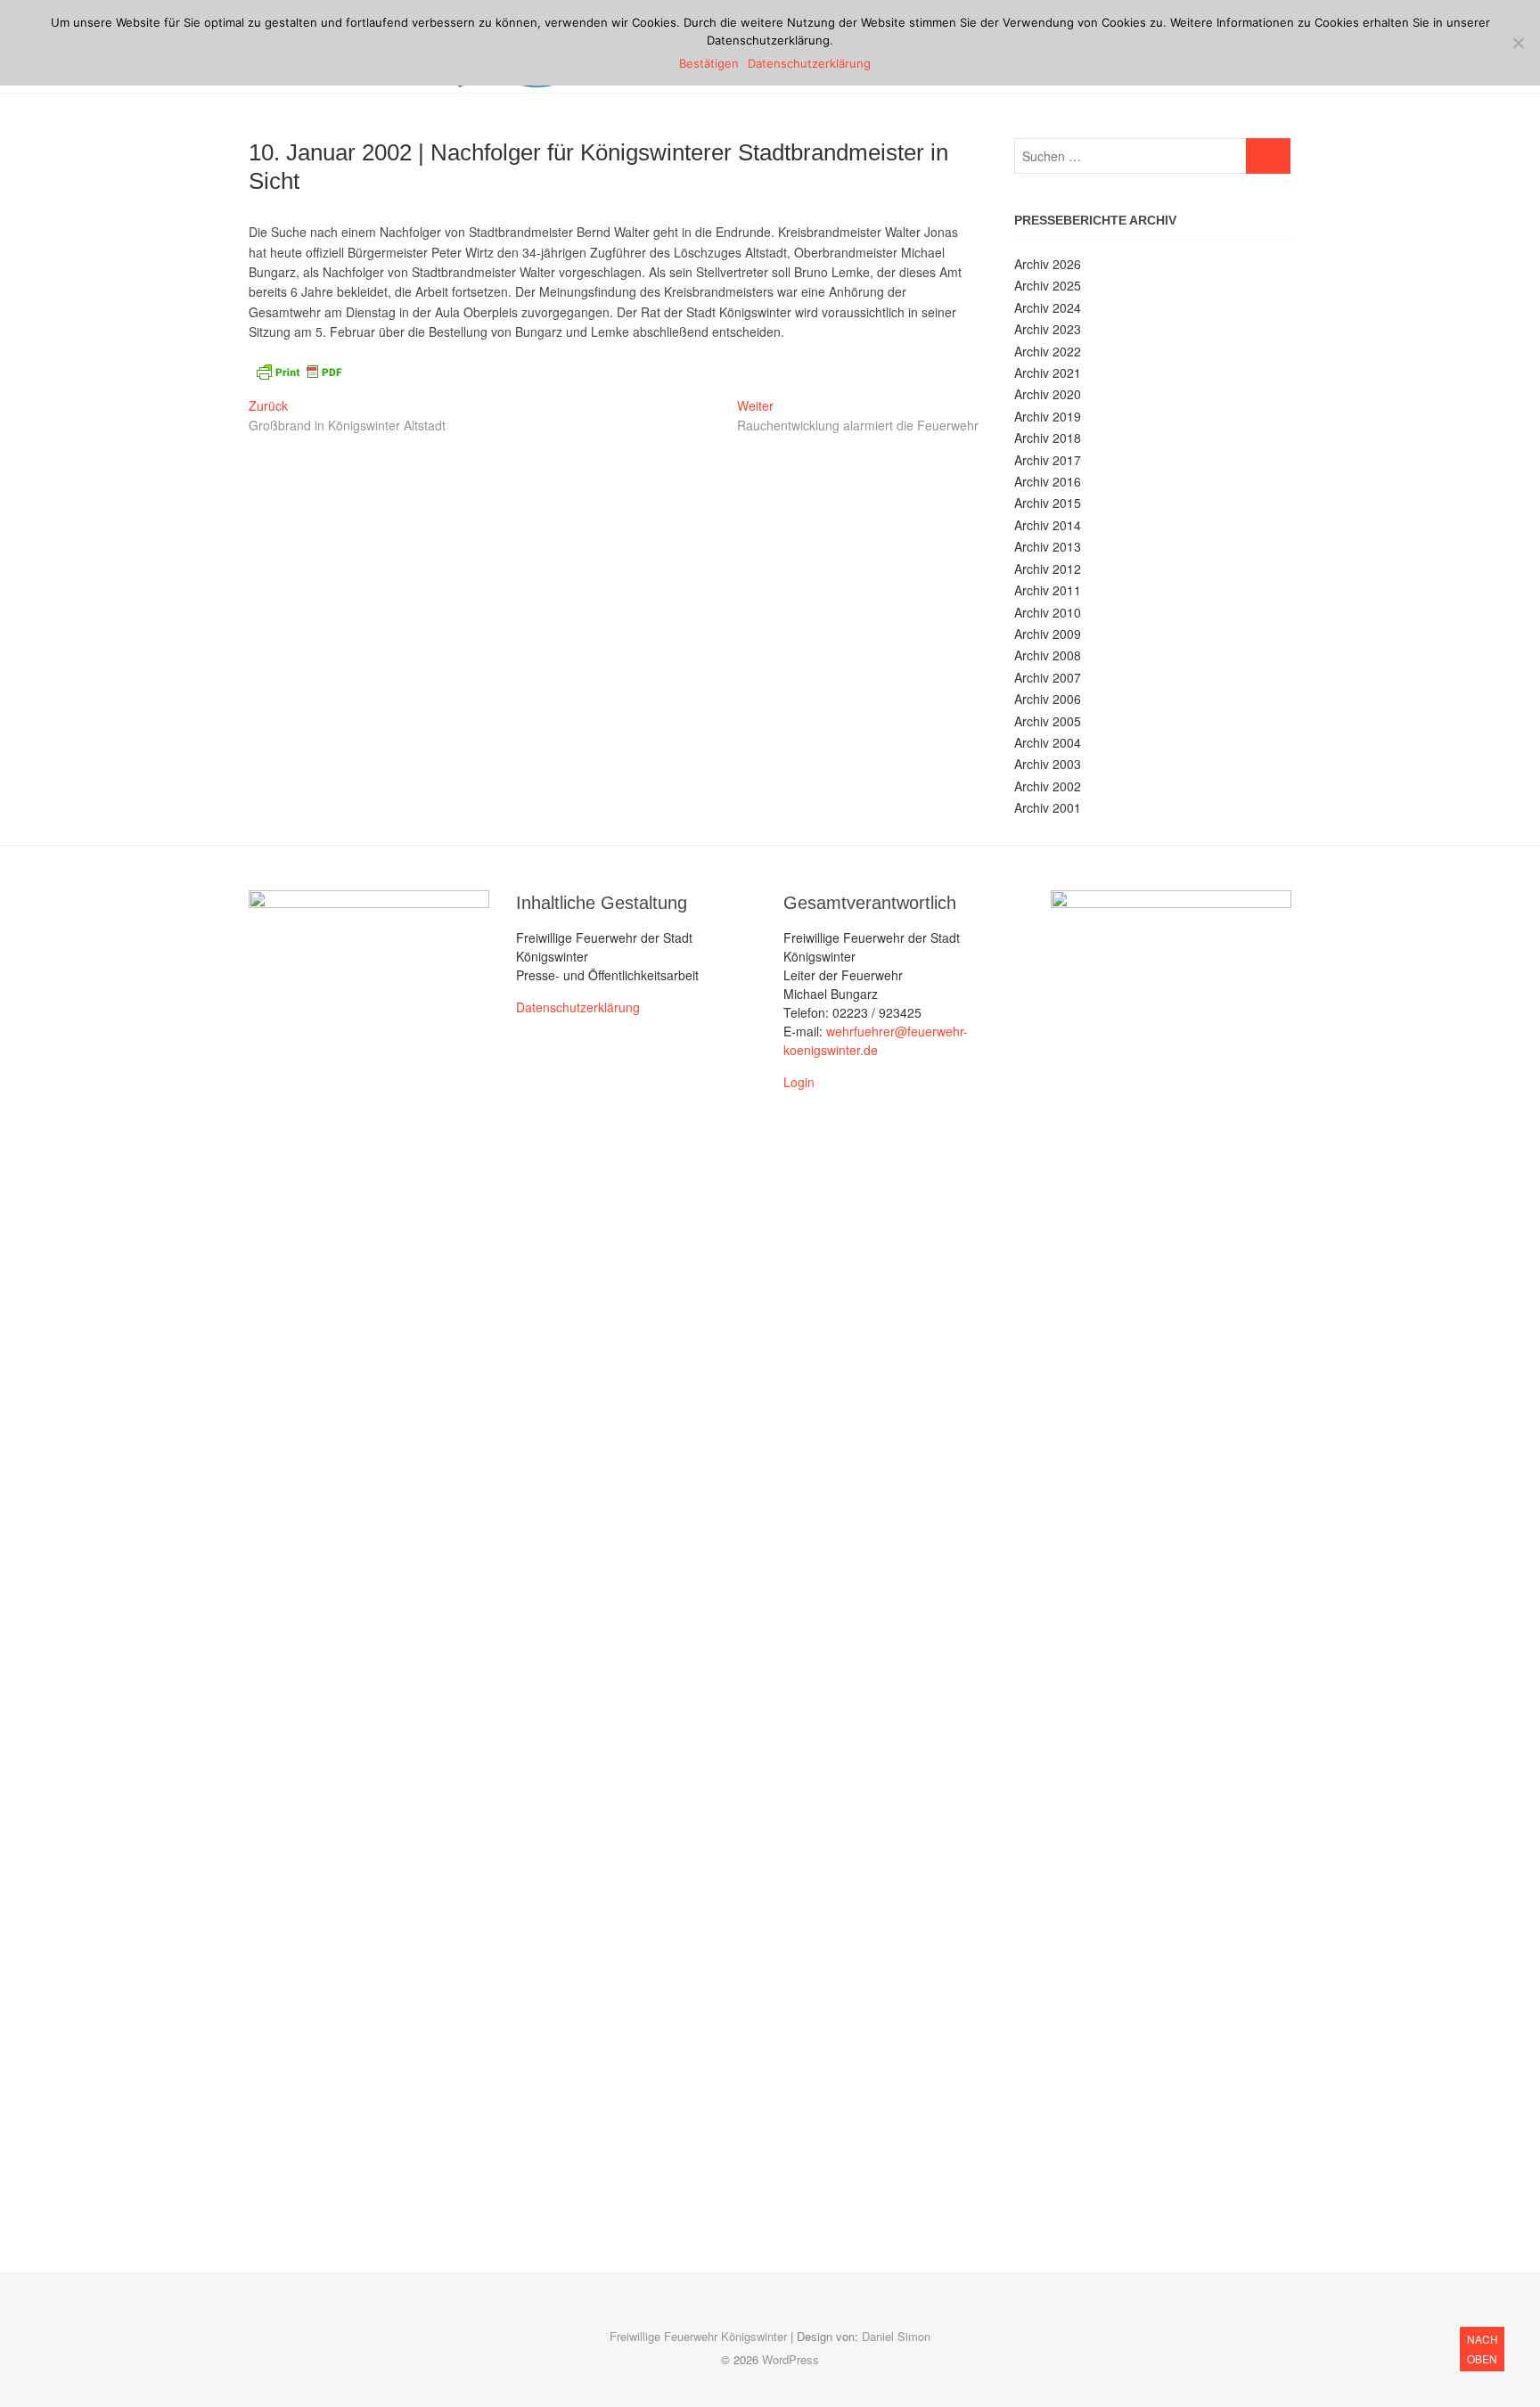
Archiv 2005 (1048, 721)
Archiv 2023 (1048, 329)
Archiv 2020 (1048, 394)
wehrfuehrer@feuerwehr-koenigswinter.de (876, 1040)
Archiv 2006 (1048, 699)
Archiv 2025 (1048, 285)
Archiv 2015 (1048, 503)
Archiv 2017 (1048, 460)
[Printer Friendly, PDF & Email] (299, 370)
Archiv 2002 (1048, 786)
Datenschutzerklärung (578, 1007)
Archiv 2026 (1048, 264)
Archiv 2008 (1048, 655)
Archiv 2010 (1048, 612)
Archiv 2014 (1048, 525)
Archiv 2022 (1048, 351)
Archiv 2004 (1048, 742)
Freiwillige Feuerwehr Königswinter (698, 2336)
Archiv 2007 (1048, 677)
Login (799, 1082)
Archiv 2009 (1048, 634)
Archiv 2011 (1048, 590)
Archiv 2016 (1048, 481)
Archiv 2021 (1048, 373)
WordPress (790, 2359)
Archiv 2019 (1048, 416)
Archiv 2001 (1048, 807)
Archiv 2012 (1048, 569)
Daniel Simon (896, 2336)
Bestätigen (709, 63)
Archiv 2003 (1048, 764)
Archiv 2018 (1048, 438)
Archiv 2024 (1048, 307)
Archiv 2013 (1048, 546)
